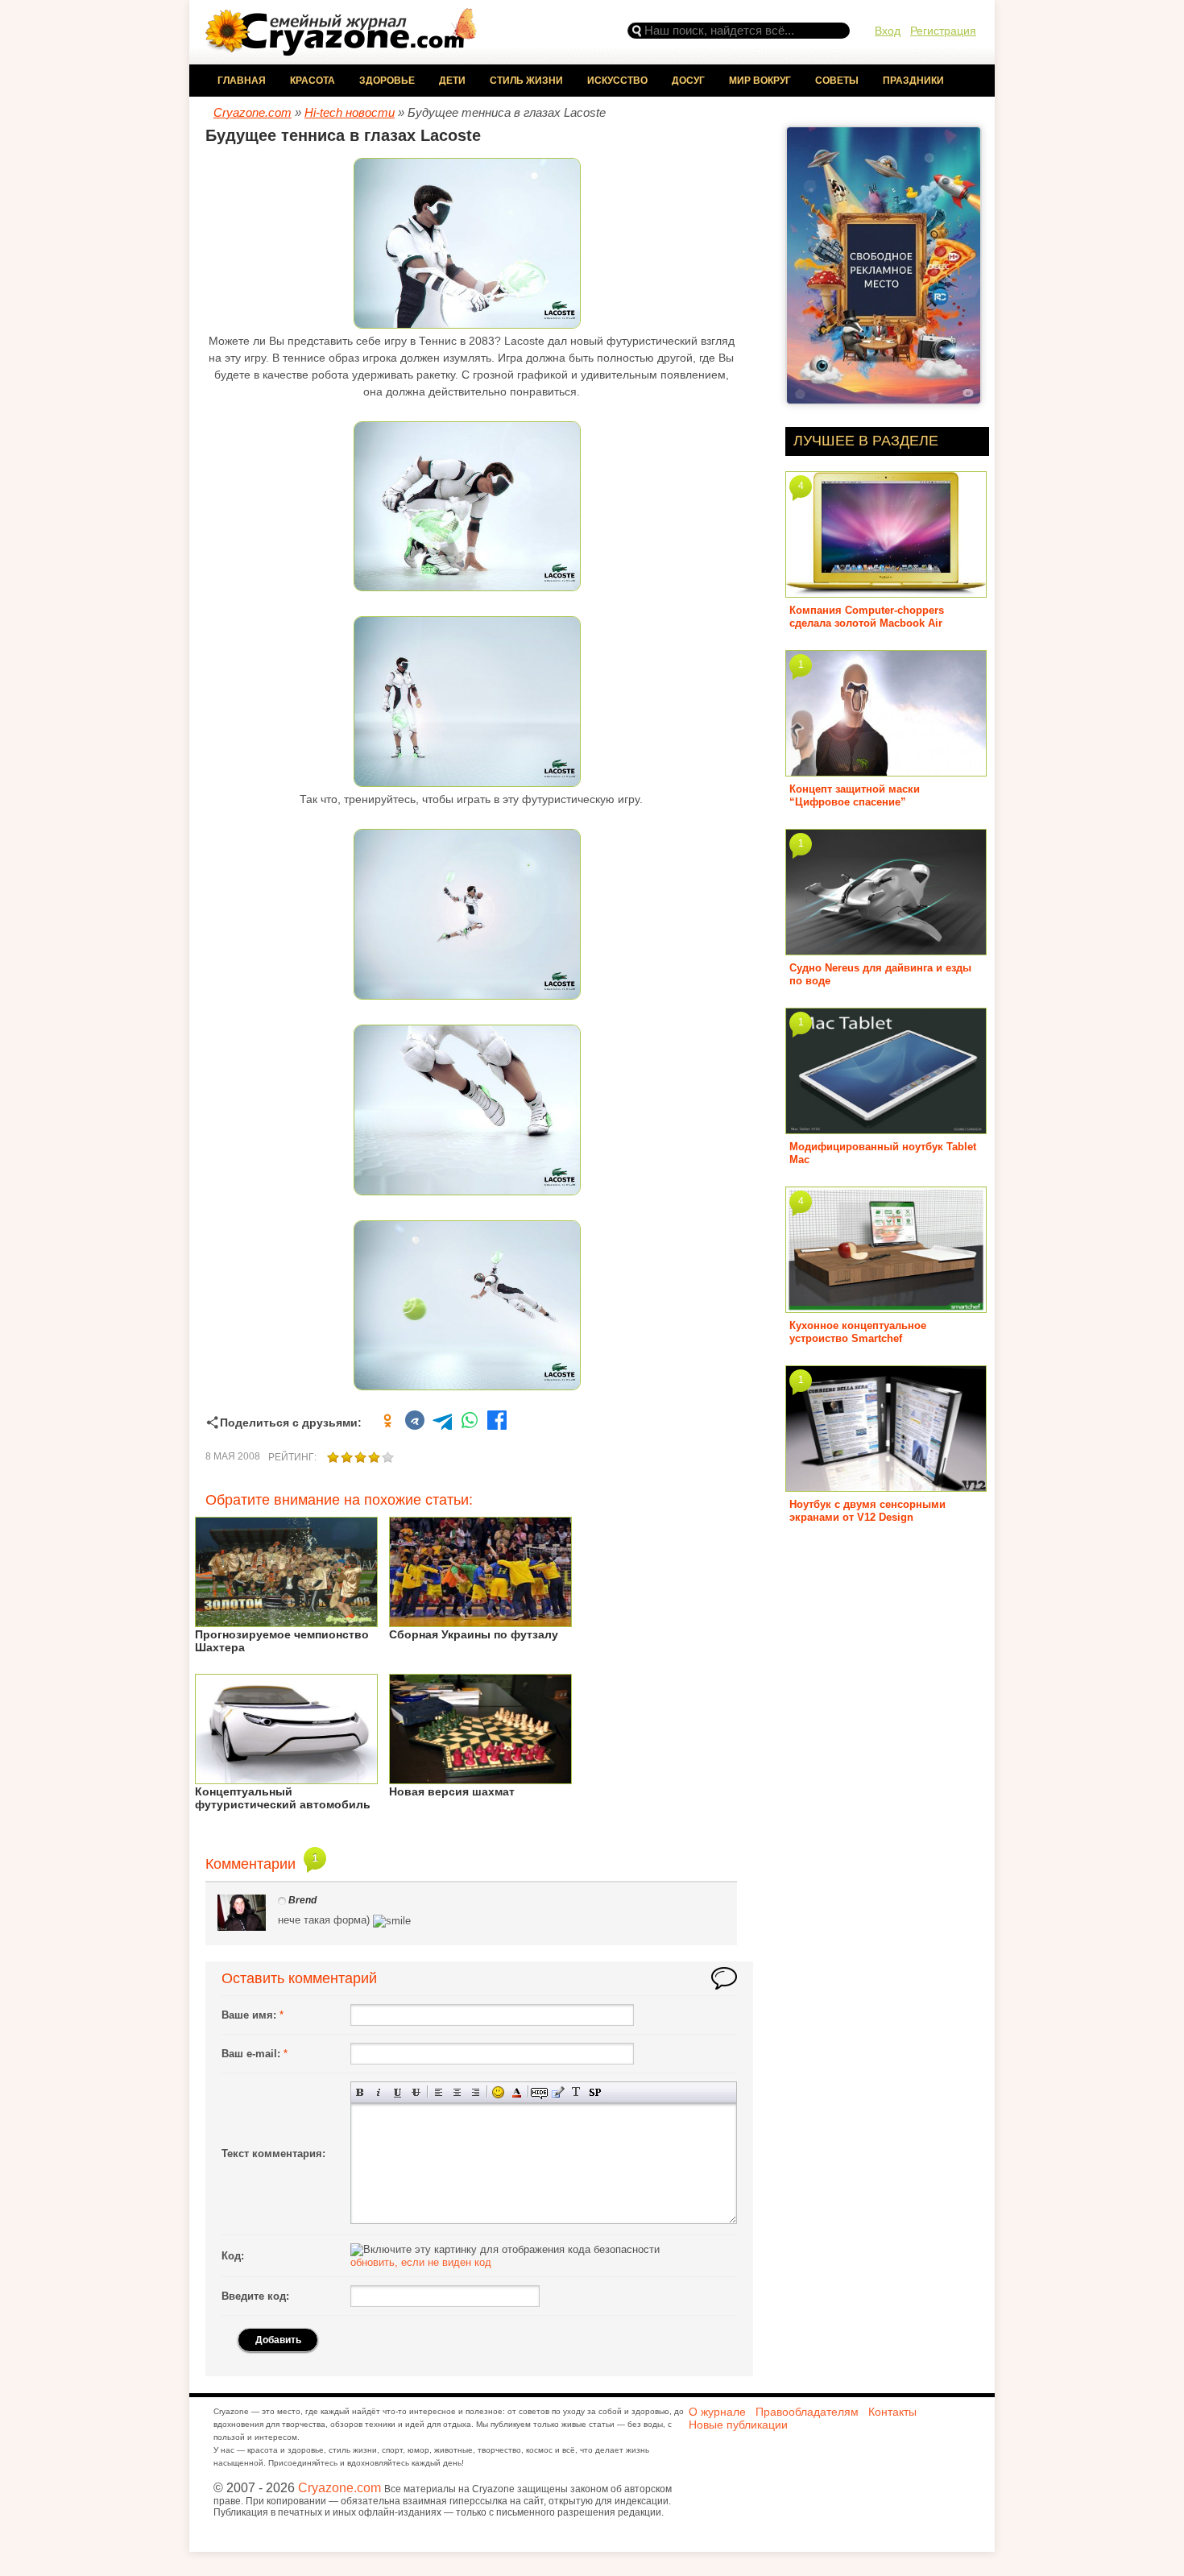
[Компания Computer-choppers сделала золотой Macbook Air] (886, 592)
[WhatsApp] (470, 1423)
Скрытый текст (539, 2092)
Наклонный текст (379, 2092)
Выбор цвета (517, 2092)
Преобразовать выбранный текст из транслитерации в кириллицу (576, 2092)
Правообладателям (807, 2412)
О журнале (717, 2412)
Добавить (278, 2340)
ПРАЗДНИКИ (913, 81)
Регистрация (943, 31)
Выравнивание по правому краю (476, 2092)
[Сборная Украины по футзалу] (480, 1621)
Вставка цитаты (558, 2092)
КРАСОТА (313, 81)
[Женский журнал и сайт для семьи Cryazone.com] (342, 50)
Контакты (892, 2412)
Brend (302, 1900)
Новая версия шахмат (452, 1791)
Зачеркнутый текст (416, 2092)
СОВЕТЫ (837, 81)
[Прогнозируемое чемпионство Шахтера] (286, 1621)
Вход (888, 31)
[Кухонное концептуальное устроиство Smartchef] (886, 1307)
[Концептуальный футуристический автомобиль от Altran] (286, 1778)
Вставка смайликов (498, 2092)
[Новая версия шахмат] (480, 1778)
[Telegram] (442, 1423)
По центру (457, 2092)
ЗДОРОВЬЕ (387, 81)
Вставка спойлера (595, 2092)
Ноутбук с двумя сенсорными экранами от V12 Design (867, 1511)
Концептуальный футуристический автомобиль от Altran (283, 1804)
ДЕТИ (452, 81)
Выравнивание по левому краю (439, 2092)
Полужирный (360, 2092)
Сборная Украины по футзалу (474, 1634)
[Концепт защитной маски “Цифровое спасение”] (886, 770)
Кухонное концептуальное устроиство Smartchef (858, 1332)
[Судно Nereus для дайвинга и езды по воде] (886, 949)
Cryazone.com (339, 2488)
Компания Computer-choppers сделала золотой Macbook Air (867, 617)
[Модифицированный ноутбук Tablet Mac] (886, 1128)
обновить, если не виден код (421, 2262)
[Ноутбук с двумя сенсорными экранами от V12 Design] (886, 1486)
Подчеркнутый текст (397, 2092)
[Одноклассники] (387, 1423)
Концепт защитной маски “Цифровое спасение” (855, 795)
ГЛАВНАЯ (242, 81)
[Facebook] (497, 1423)
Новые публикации (738, 2425)
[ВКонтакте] (415, 1423)
